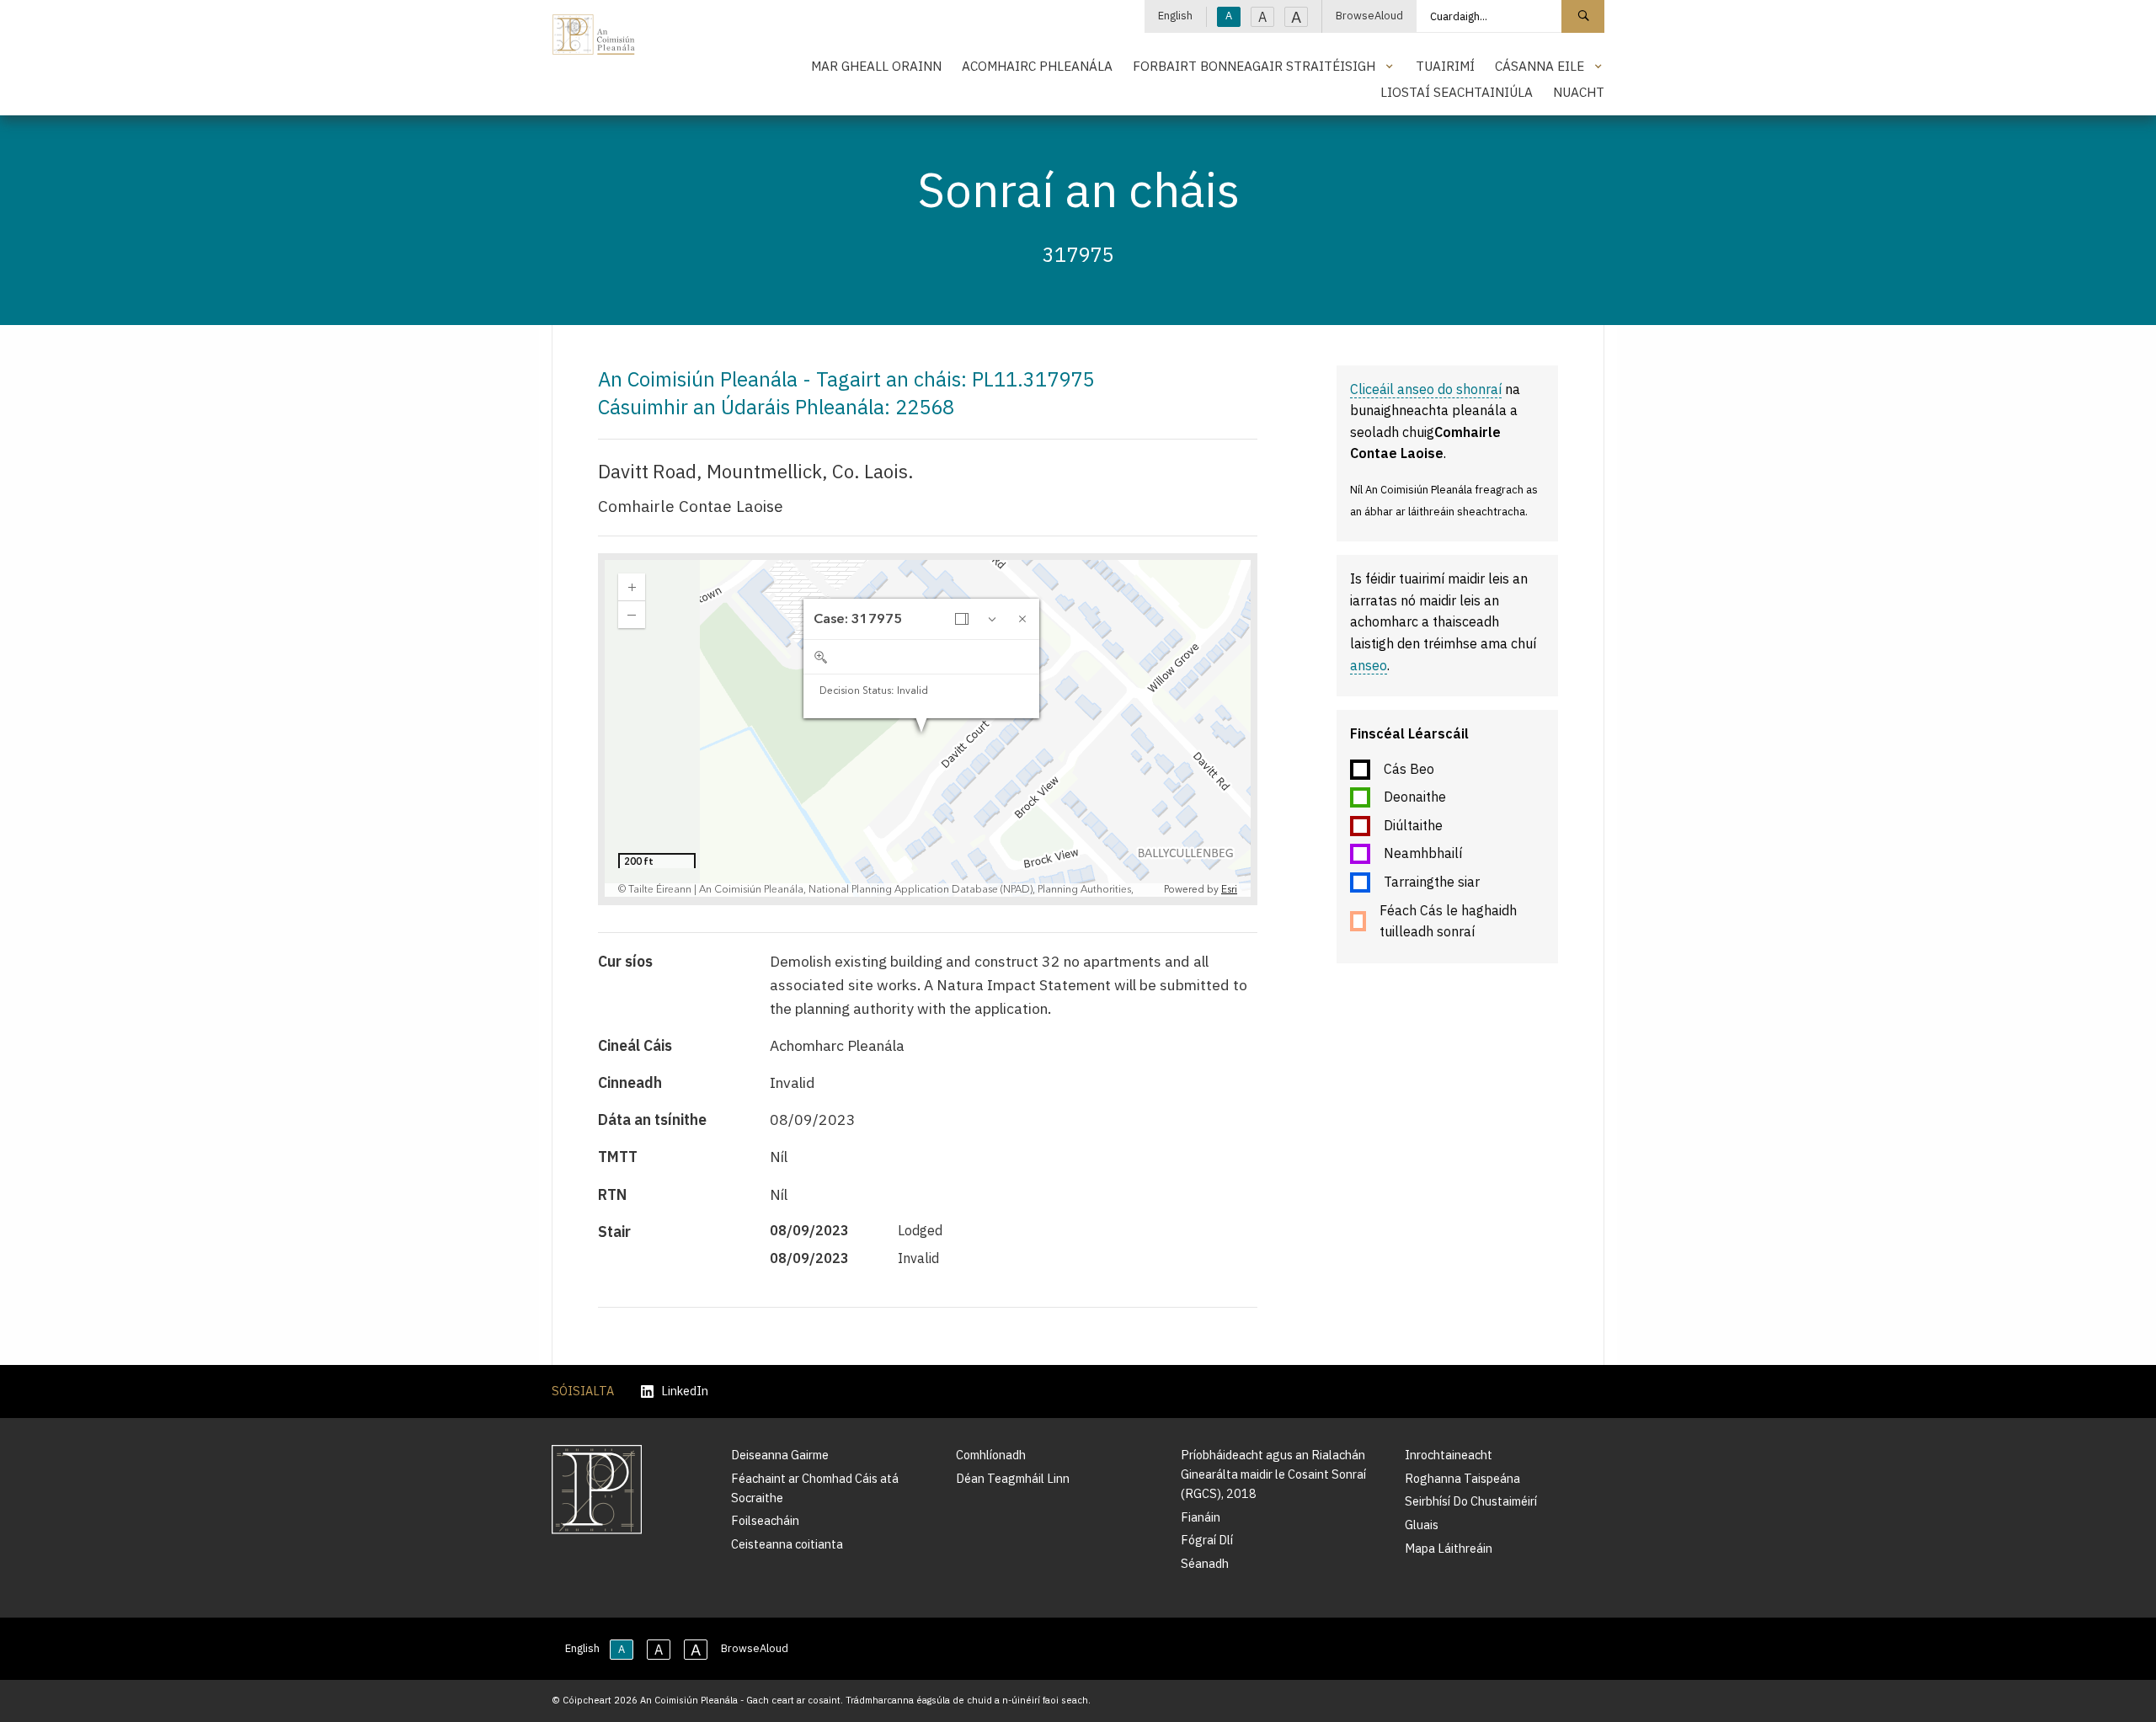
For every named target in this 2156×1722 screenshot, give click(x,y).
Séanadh (1205, 1563)
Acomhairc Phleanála (1037, 66)
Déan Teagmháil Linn (1013, 1478)
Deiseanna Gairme (780, 1455)
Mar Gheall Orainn (876, 66)
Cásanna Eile (1540, 66)
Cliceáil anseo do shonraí (1426, 389)
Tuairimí (1445, 66)
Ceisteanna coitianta (787, 1544)
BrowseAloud (1369, 16)
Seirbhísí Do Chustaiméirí (1471, 1501)
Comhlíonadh (991, 1455)
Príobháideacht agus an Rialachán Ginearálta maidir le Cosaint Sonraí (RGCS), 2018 (1273, 1474)
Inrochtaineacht (1449, 1455)
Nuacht (1579, 92)
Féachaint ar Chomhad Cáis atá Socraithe (815, 1488)
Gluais (1422, 1525)
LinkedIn (685, 1391)
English (1175, 16)
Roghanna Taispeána (1462, 1478)
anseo (1369, 665)
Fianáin (1201, 1517)
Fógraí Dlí (1207, 1540)
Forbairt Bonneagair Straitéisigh (1254, 66)
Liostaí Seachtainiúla (1457, 92)
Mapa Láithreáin (1449, 1548)
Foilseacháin (765, 1520)
